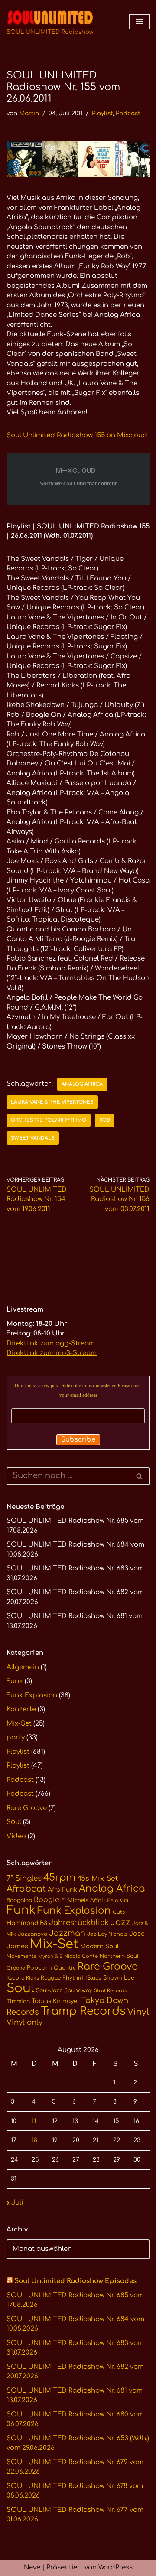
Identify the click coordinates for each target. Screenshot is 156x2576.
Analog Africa (82, 1084)
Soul (14, 1822)
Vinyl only (24, 2022)
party (16, 1737)
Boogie (47, 1900)
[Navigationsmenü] (139, 22)
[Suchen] (140, 1476)
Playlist (102, 113)
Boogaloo (19, 1900)
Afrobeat (26, 1889)
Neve (32, 2568)
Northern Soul (119, 1956)
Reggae (51, 1978)
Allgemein (23, 1667)
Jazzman (67, 1933)
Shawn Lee (119, 1978)
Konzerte (21, 1709)
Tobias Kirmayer (56, 2001)
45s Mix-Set (97, 1879)
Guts (119, 1912)
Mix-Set (19, 1724)
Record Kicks (23, 1978)
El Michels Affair (83, 1900)
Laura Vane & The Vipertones (52, 1102)
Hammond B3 (27, 1923)
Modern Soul (99, 1946)
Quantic (65, 1968)
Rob (105, 1120)
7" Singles (24, 1878)
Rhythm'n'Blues (82, 1978)
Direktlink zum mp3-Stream (52, 1353)
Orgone (16, 1968)
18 (34, 2140)
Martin (29, 113)
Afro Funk (62, 1890)
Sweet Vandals (33, 1138)
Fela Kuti (118, 1900)
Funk (15, 1681)
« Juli (15, 2203)
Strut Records (110, 1991)
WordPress (115, 2568)
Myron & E (50, 1956)
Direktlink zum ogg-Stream (51, 1343)
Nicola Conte (81, 1956)
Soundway (78, 1990)
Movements (21, 1956)
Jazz (120, 1922)
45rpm (59, 1877)
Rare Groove (27, 1808)
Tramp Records (83, 2011)
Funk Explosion (32, 1695)
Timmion (18, 2001)
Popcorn (39, 1968)
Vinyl (138, 2012)
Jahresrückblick (79, 1923)
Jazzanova (32, 1934)
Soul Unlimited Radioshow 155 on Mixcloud (77, 435)
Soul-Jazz (49, 1990)
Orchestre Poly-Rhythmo (49, 1120)
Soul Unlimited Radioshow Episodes (75, 2281)
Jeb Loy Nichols (107, 1934)
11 (34, 2121)
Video (16, 1836)
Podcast (128, 113)
